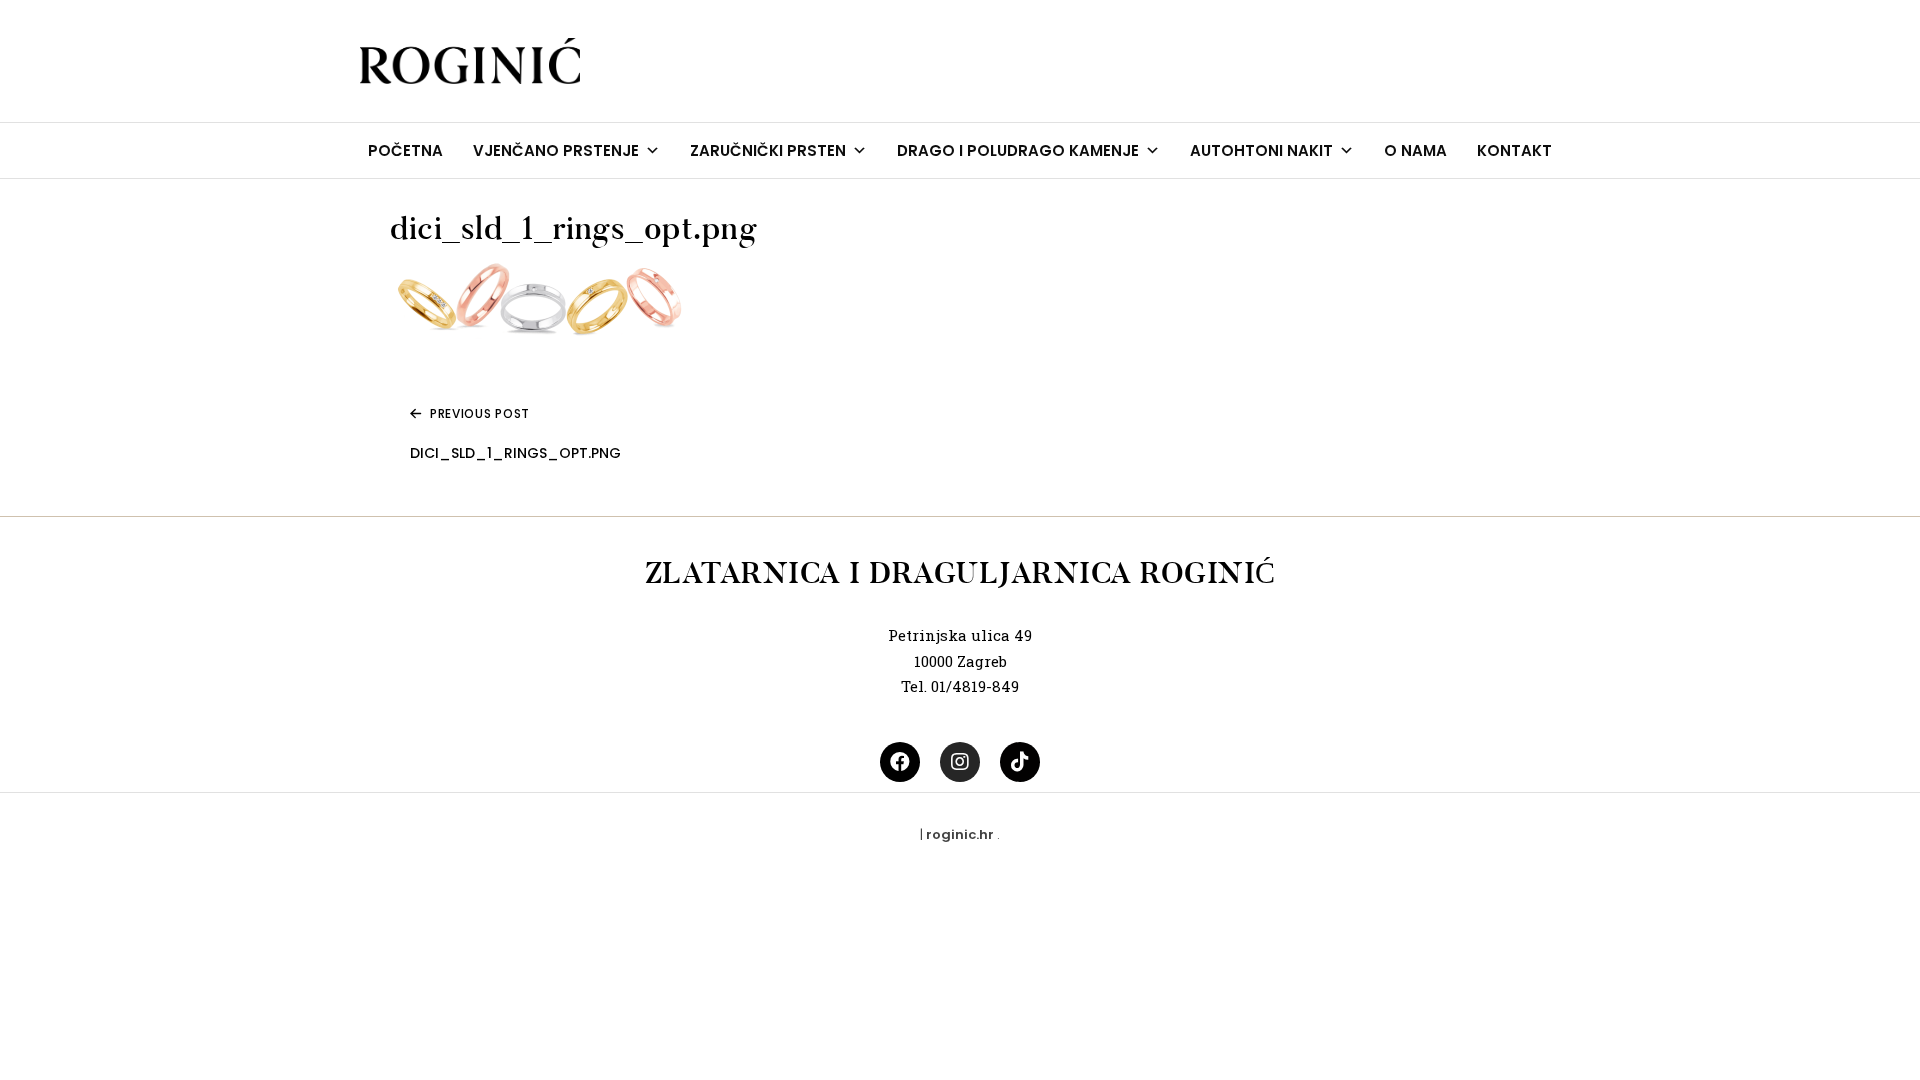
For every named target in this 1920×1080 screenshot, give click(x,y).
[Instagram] (960, 762)
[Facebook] (900, 762)
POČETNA (405, 150)
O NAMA (1415, 150)
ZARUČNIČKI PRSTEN (768, 150)
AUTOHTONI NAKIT (1261, 150)
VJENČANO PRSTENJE (556, 150)
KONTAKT (1514, 150)
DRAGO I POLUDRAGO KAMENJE (1018, 150)
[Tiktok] (1020, 762)
